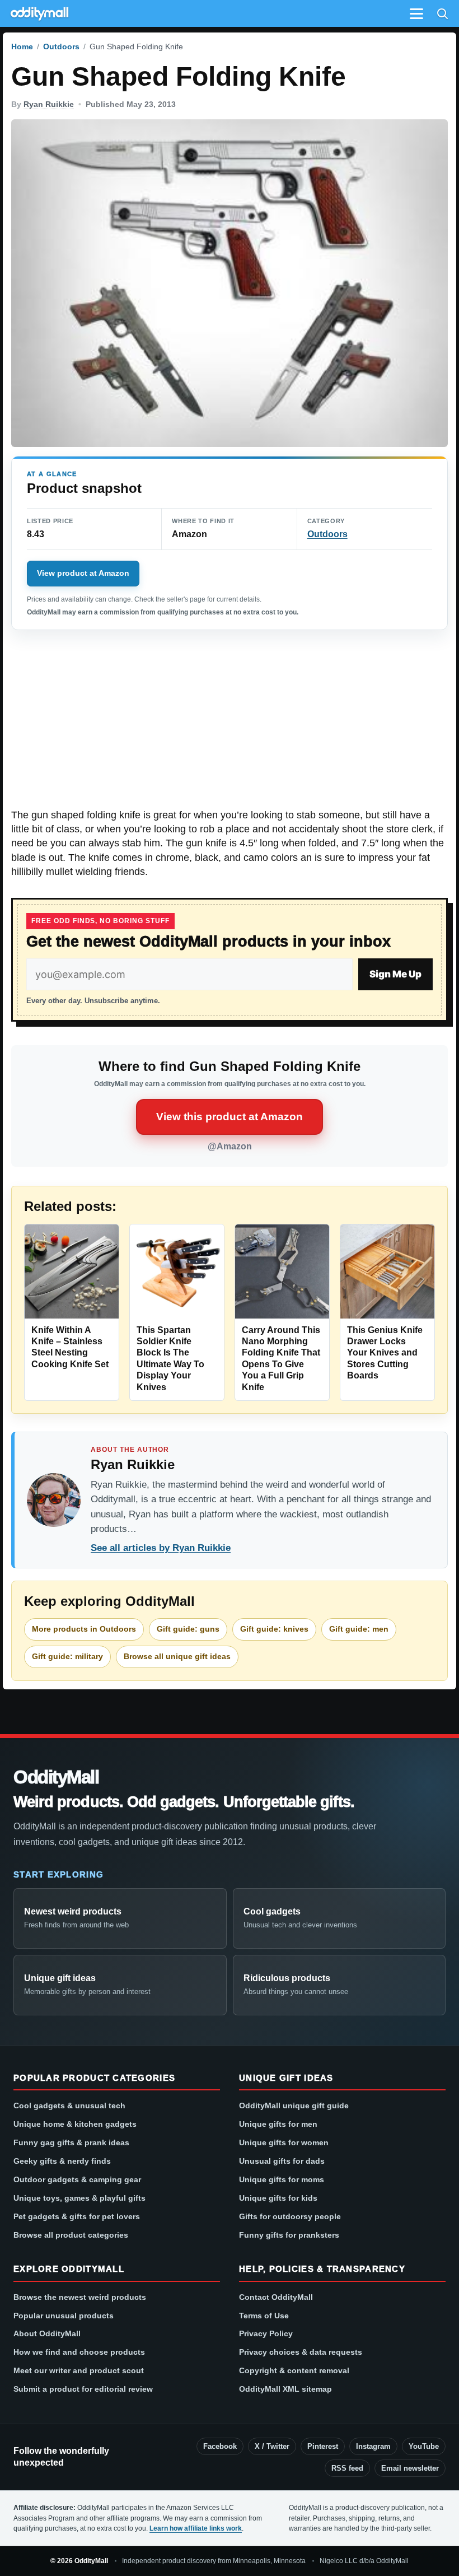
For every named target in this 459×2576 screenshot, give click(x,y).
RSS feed (347, 2468)
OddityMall (56, 1778)
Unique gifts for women (284, 2142)
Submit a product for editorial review (83, 2389)
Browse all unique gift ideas (177, 1656)
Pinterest (323, 2446)
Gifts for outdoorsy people (290, 2216)
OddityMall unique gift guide (294, 2105)
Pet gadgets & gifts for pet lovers (77, 2216)
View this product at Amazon (230, 1117)
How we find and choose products (79, 2352)
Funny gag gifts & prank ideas (71, 2142)
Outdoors (61, 46)
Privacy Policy (266, 2333)
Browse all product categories (71, 2235)
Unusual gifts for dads (282, 2161)
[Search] (442, 13)
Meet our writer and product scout (79, 2370)
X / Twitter (272, 2446)
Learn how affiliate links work (196, 2528)
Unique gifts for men (278, 2124)
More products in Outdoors (84, 1629)
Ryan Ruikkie (49, 104)
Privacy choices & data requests (301, 2352)
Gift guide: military (67, 1656)
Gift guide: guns (188, 1629)
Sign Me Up (395, 974)
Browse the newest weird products (80, 2297)
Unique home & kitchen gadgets (75, 2124)
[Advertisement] (230, 725)
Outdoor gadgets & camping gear (77, 2179)
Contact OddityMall (276, 2297)
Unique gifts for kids (278, 2198)
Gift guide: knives (274, 1629)
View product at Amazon (83, 573)
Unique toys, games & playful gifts (79, 2198)
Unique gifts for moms (282, 2179)
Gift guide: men (359, 1629)
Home (22, 46)
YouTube (424, 2446)
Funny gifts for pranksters (289, 2235)
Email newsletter (410, 2468)
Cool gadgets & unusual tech (69, 2105)
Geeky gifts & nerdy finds (62, 2161)
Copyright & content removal (294, 2370)
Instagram (373, 2446)
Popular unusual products (64, 2316)
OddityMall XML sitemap (285, 2389)
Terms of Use (264, 2316)
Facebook (220, 2446)
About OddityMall (47, 2333)
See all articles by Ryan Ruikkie (161, 1548)
